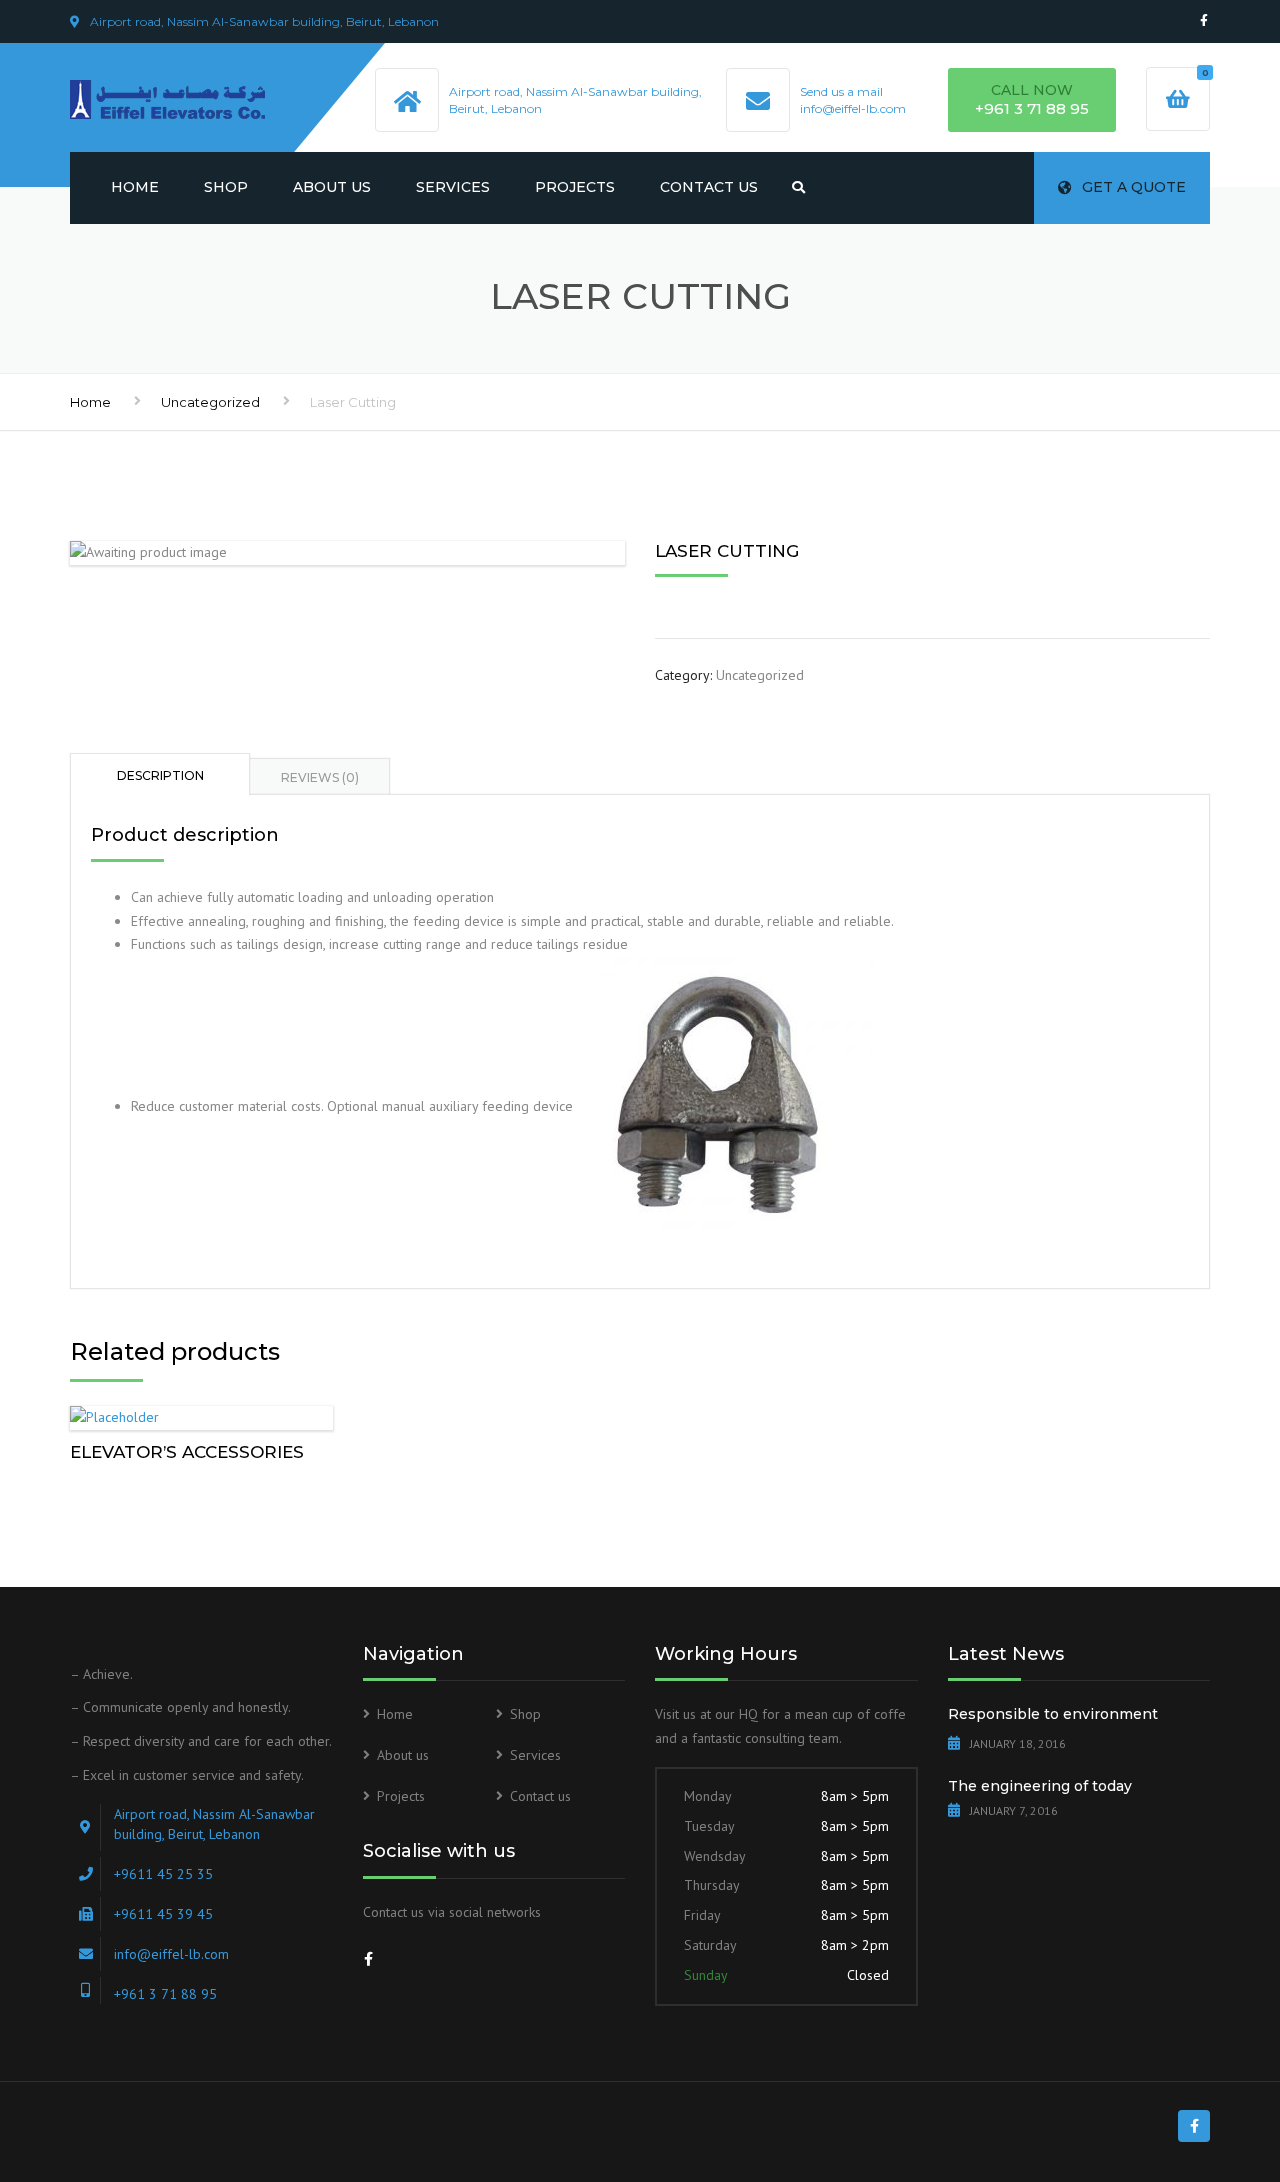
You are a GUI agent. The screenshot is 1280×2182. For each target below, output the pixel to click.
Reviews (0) (320, 777)
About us (332, 187)
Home (135, 187)
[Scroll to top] (1175, 2075)
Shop (226, 187)
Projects (575, 187)
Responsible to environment (1053, 1714)
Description (160, 775)
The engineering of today (1040, 1786)
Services (453, 187)
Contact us (709, 187)
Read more (201, 1413)
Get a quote (1134, 187)
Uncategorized (210, 402)
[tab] (160, 774)
